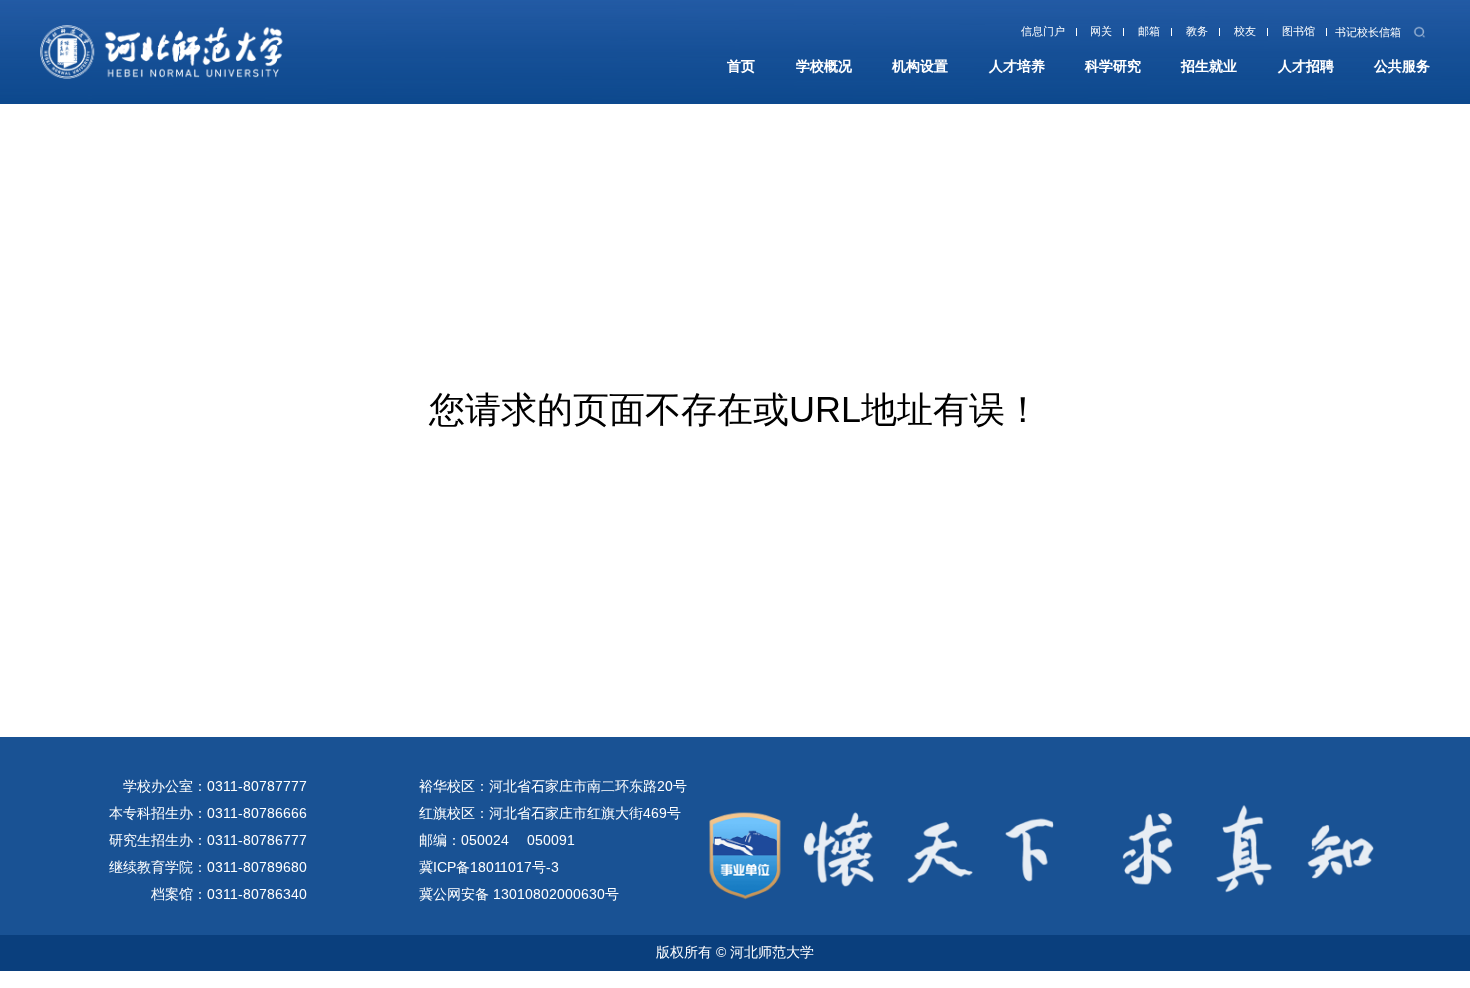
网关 (1049, 36)
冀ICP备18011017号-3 (489, 867)
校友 (1214, 36)
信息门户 (981, 36)
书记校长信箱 (1356, 36)
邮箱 (1104, 36)
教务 (1159, 36)
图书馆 (1274, 36)
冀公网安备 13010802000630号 (519, 894)
